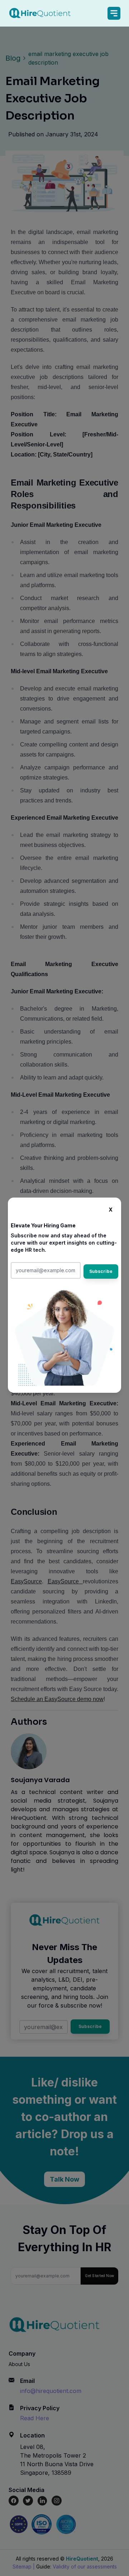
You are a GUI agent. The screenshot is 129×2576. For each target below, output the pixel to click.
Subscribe (101, 1271)
